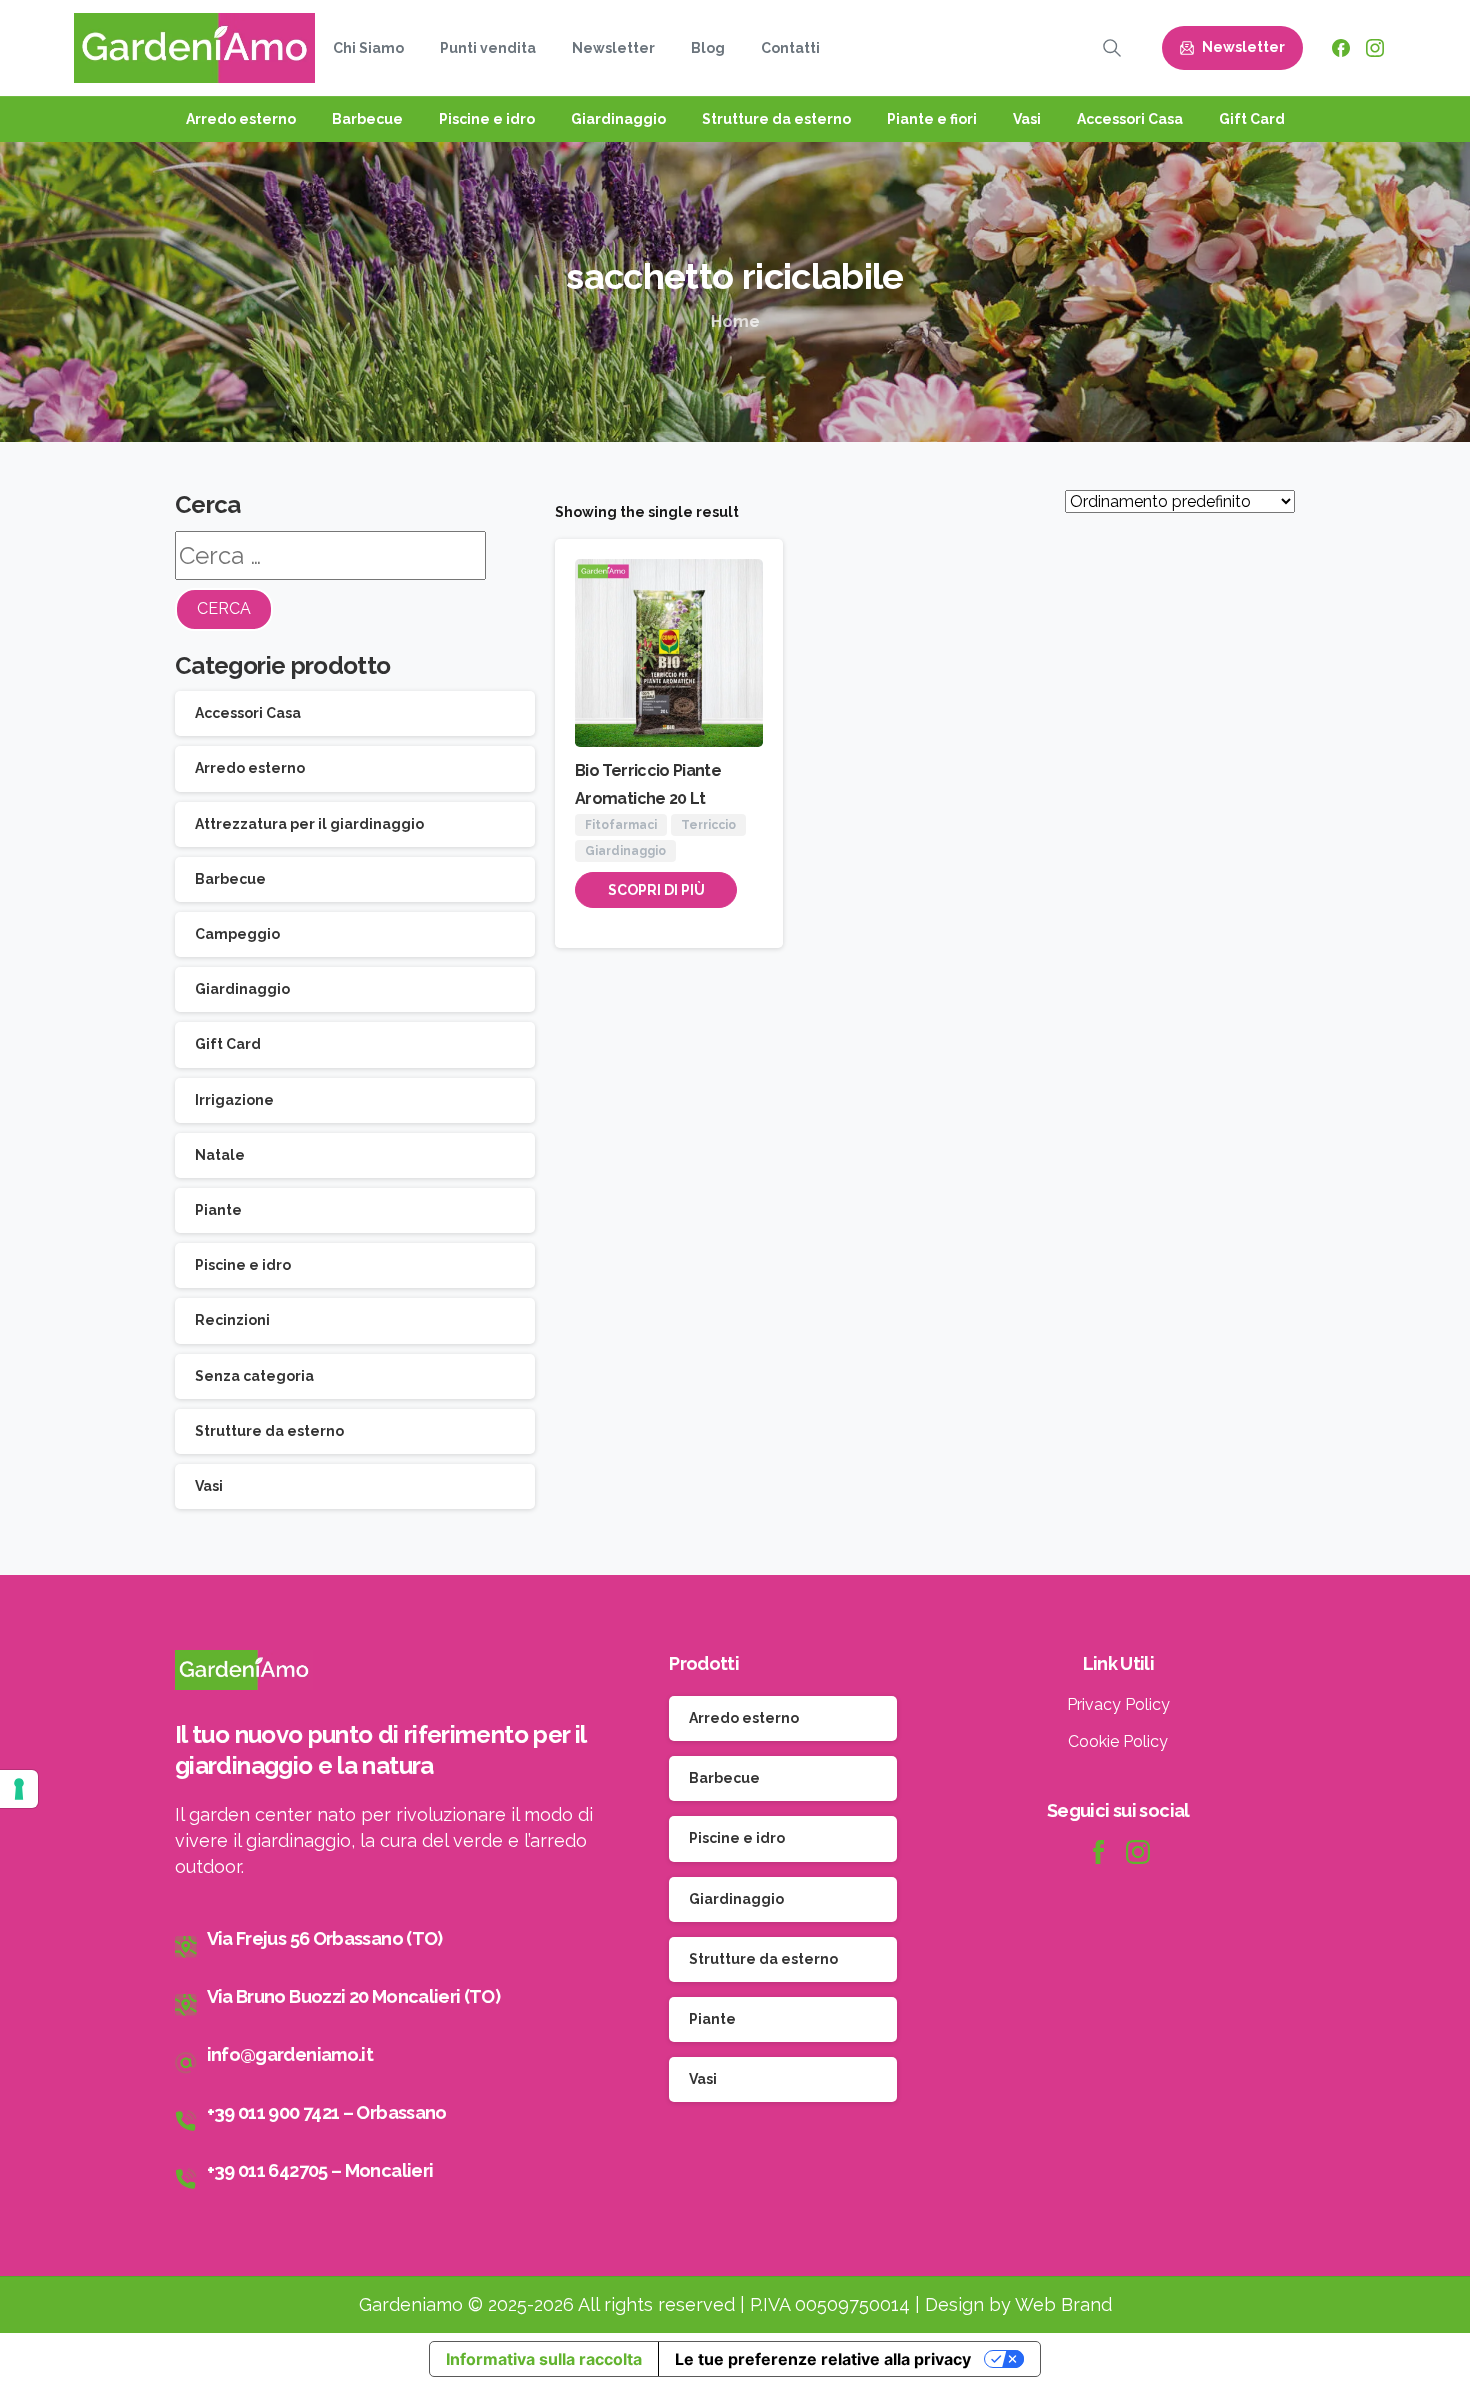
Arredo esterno (250, 768)
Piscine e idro (243, 1265)
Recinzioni (232, 1320)
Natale (220, 1155)
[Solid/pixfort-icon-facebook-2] (1098, 1851)
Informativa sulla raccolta (544, 2359)
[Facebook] (1341, 48)
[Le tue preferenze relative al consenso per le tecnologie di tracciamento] (19, 1789)
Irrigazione (234, 1100)
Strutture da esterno (269, 1431)
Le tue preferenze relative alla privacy (823, 2359)
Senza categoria (254, 1376)
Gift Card (228, 1044)
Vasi (209, 1486)
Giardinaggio (242, 989)
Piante (218, 1210)
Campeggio (237, 934)
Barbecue (230, 879)
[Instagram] (1375, 48)
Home (735, 321)
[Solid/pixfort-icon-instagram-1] (1138, 1851)
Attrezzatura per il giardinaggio (309, 824)
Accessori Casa (248, 713)
